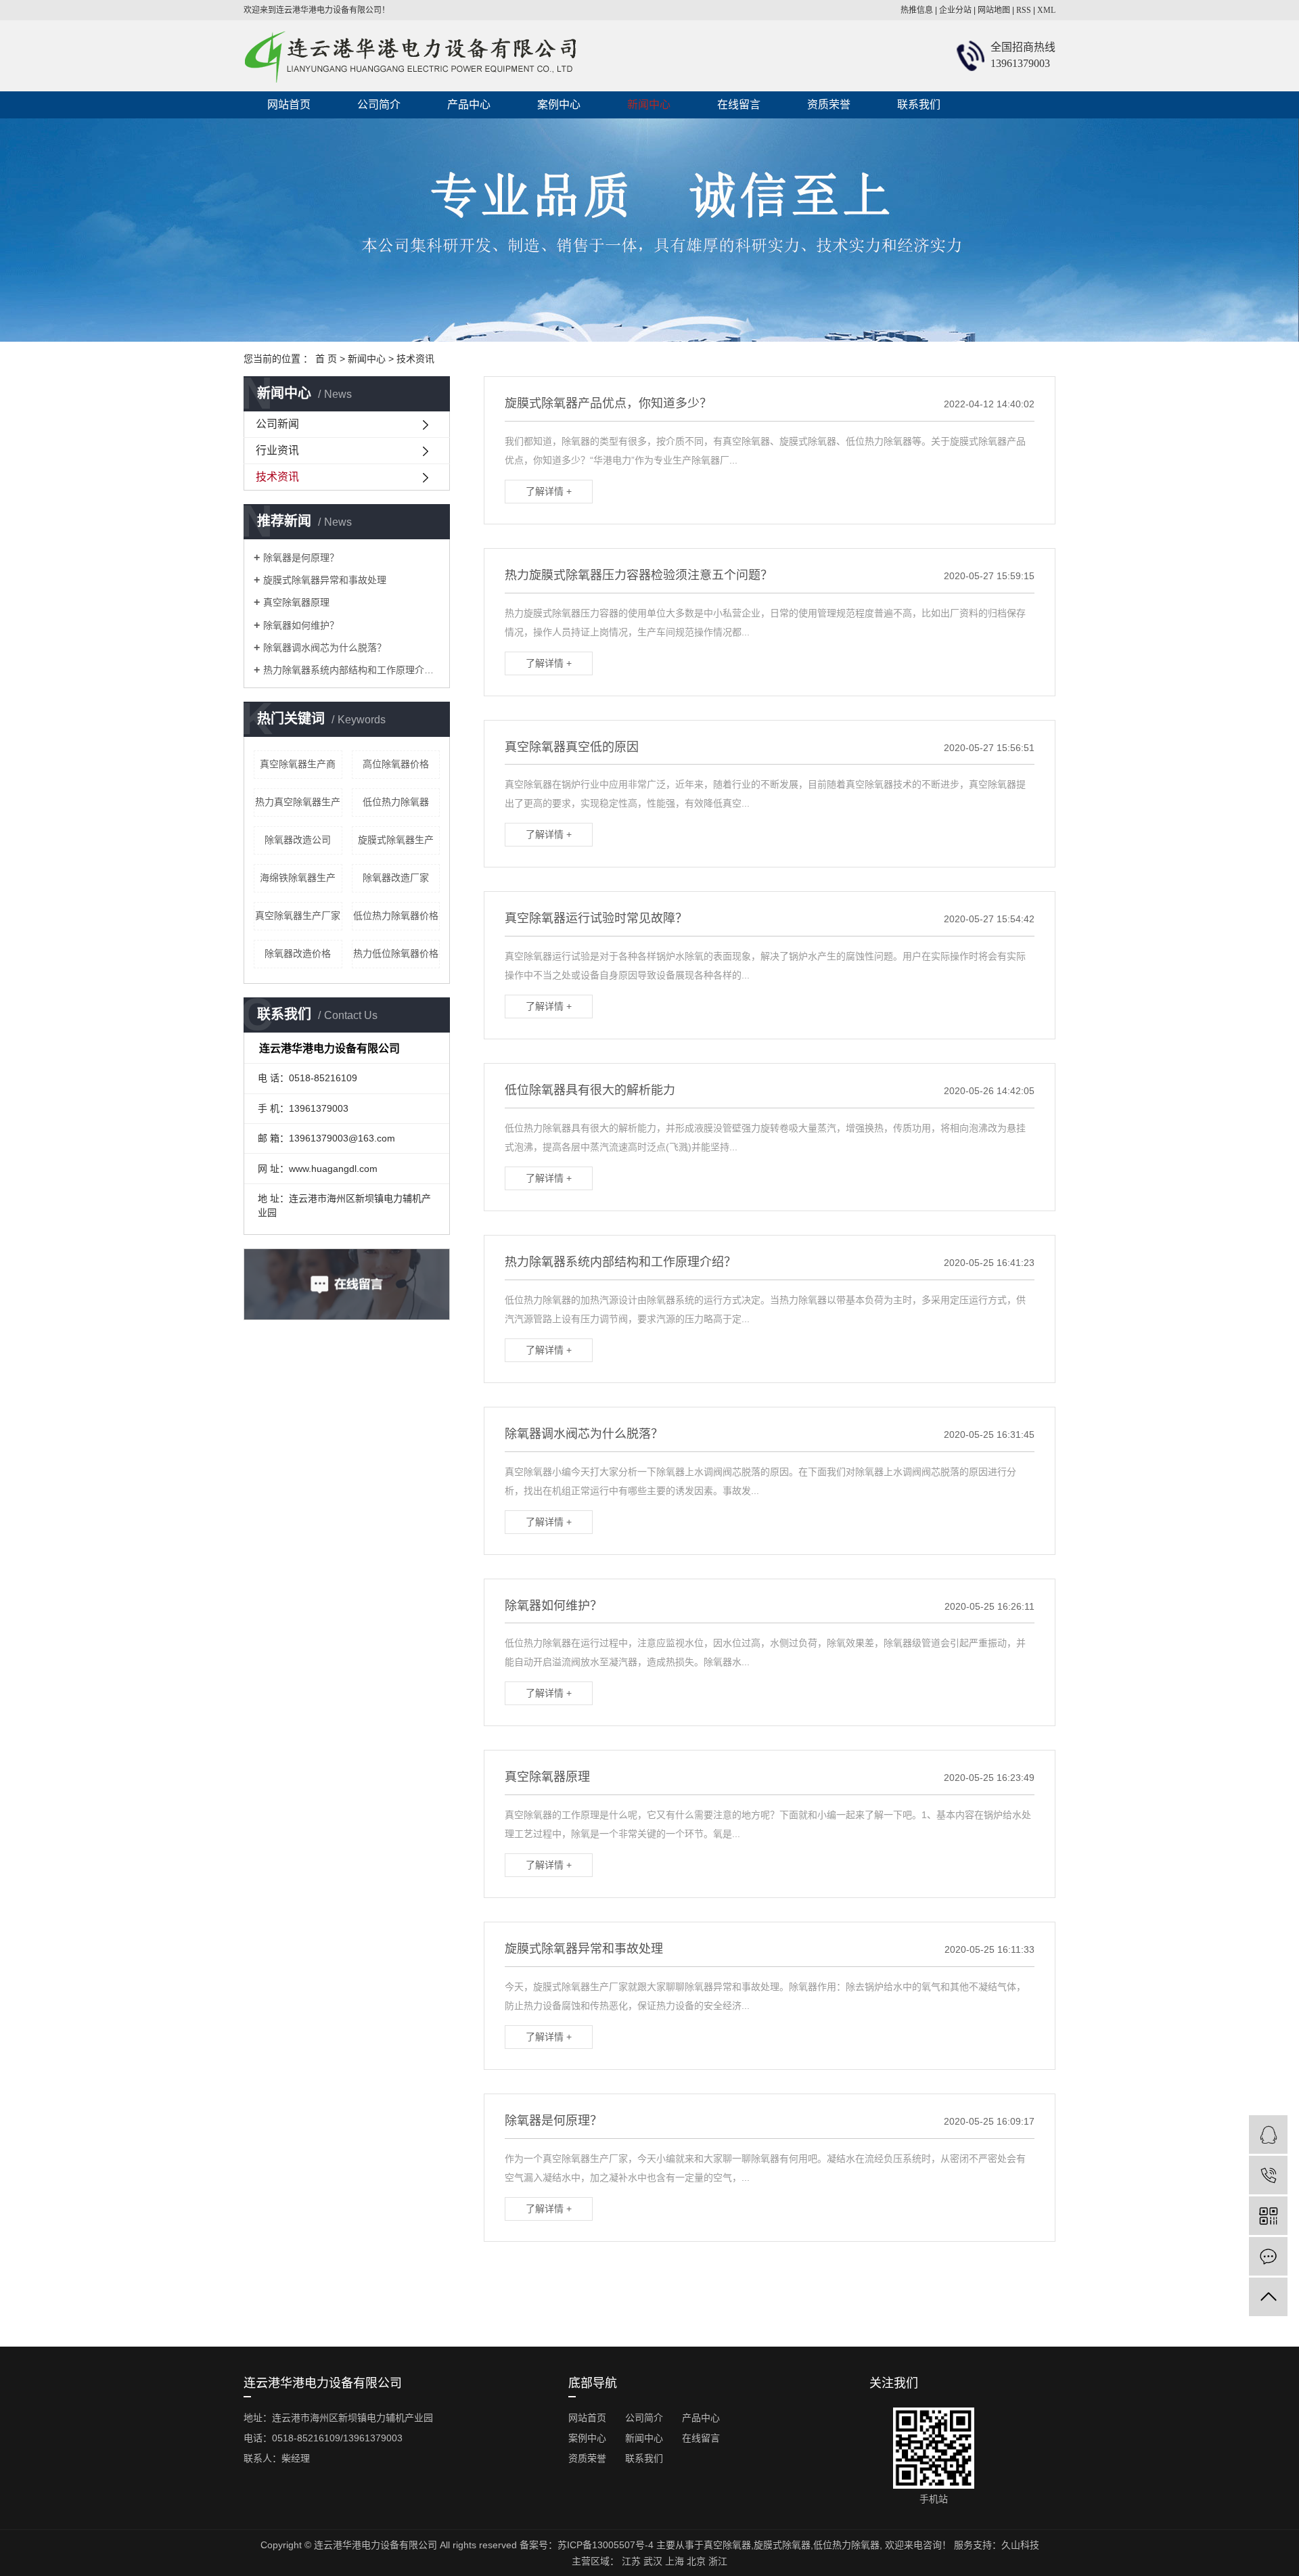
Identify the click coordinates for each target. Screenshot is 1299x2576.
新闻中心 (649, 105)
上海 (675, 2561)
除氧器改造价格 (298, 953)
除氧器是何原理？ (301, 558)
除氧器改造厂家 (396, 878)
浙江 (718, 2561)
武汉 (653, 2561)
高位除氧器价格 (396, 764)
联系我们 (919, 105)
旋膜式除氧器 (782, 2545)
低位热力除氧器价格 (396, 916)
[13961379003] (1268, 2175)
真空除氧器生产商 (298, 764)
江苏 (631, 2561)
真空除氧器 (727, 2545)
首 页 (326, 359)
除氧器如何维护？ (301, 625)
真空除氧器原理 (296, 602)
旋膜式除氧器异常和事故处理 (325, 580)
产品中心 (469, 105)
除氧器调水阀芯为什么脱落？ (325, 648)
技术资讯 (415, 359)
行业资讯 (277, 450)
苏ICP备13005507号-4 (606, 2545)
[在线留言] (1268, 2256)
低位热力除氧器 (396, 802)
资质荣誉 (829, 105)
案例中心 (559, 105)
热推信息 (917, 10)
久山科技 (1020, 2545)
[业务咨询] (1268, 2134)
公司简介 (379, 105)
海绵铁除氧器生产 (298, 878)
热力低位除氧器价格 (396, 953)
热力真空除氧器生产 (298, 802)
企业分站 (955, 10)
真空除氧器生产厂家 (298, 916)
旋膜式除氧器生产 (396, 840)
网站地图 (994, 10)
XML (1046, 10)
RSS (1024, 10)
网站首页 (289, 105)
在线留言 (739, 105)
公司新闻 (277, 424)
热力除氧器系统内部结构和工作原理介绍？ (351, 670)
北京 (696, 2561)
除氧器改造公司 (298, 840)
